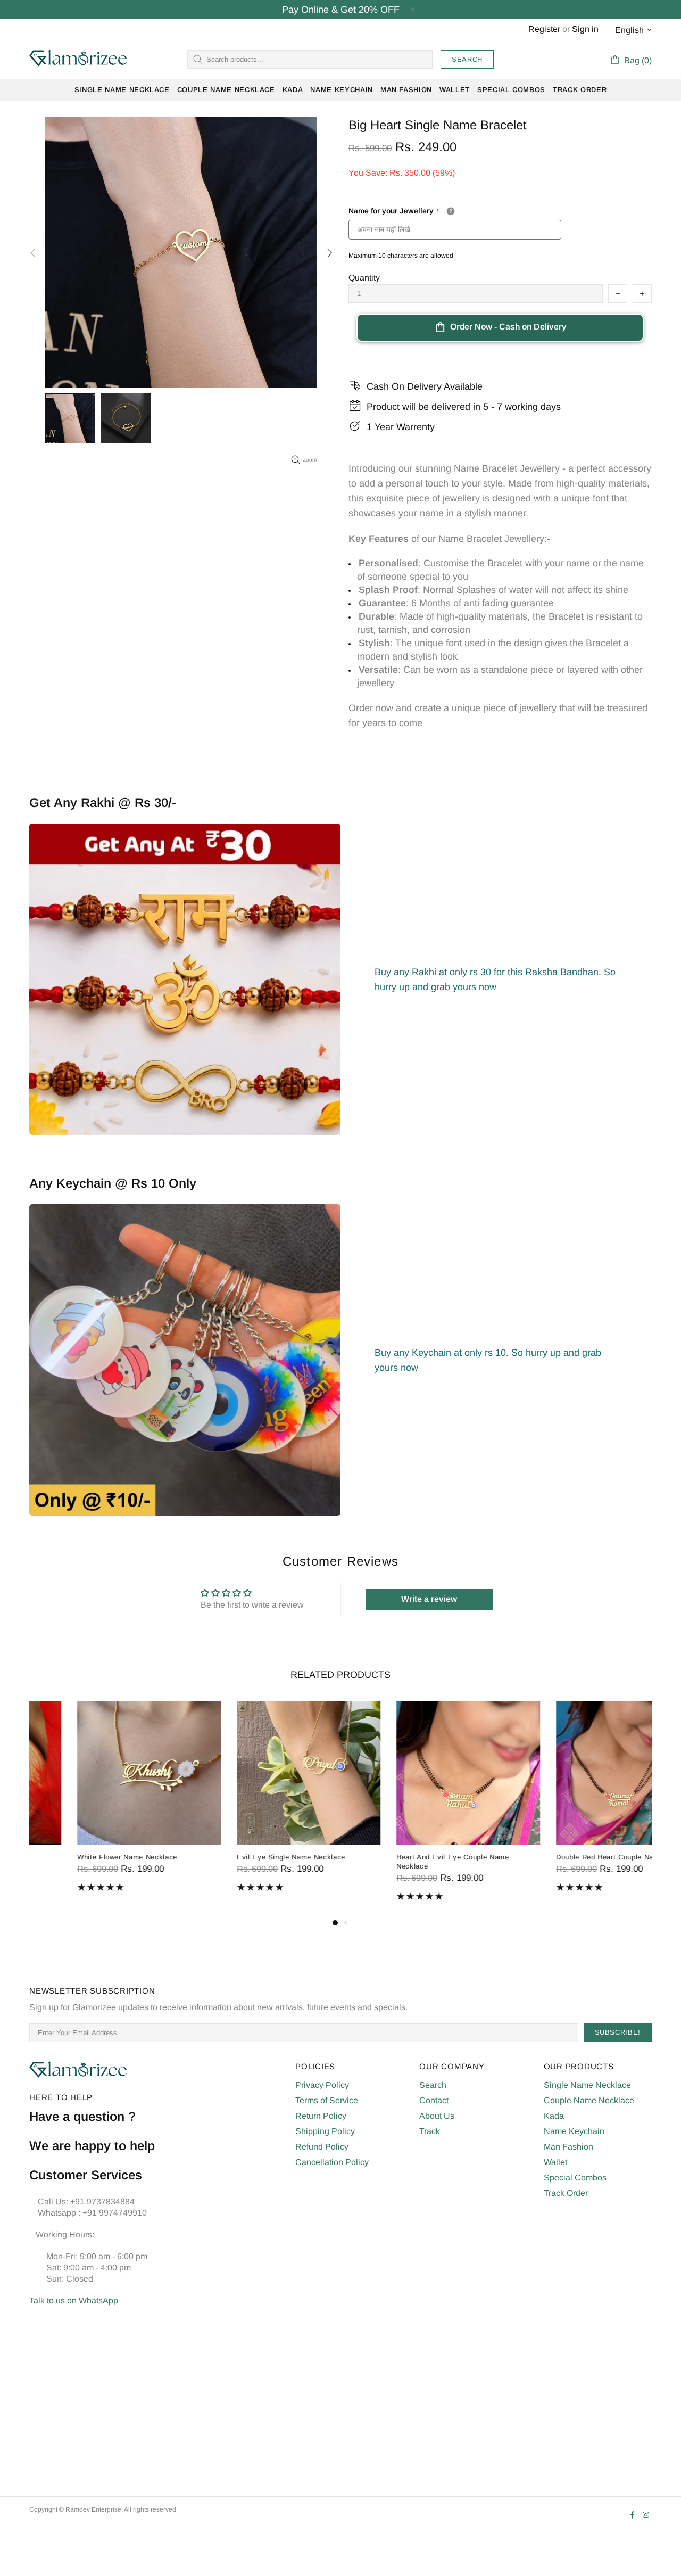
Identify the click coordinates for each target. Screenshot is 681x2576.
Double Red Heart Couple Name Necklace (579, 1857)
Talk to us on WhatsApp (74, 2301)
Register (544, 29)
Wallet (555, 2162)
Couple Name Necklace (589, 2100)
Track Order (566, 2193)
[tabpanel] (101, 1804)
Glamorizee (78, 59)
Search (467, 59)
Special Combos (575, 2178)
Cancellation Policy (332, 2162)
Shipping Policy (325, 2131)
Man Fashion (568, 2147)
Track (430, 2131)
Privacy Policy (322, 2085)
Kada (554, 2116)
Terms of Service (327, 2100)
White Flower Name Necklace (79, 1857)
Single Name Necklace (587, 2085)
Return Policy (321, 2116)
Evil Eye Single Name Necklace (243, 1857)
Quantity (364, 278)
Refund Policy (322, 2147)
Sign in (585, 29)
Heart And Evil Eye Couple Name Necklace (405, 1862)
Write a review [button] (429, 1599)
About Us (437, 2116)
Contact (434, 2100)
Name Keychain (574, 2131)
